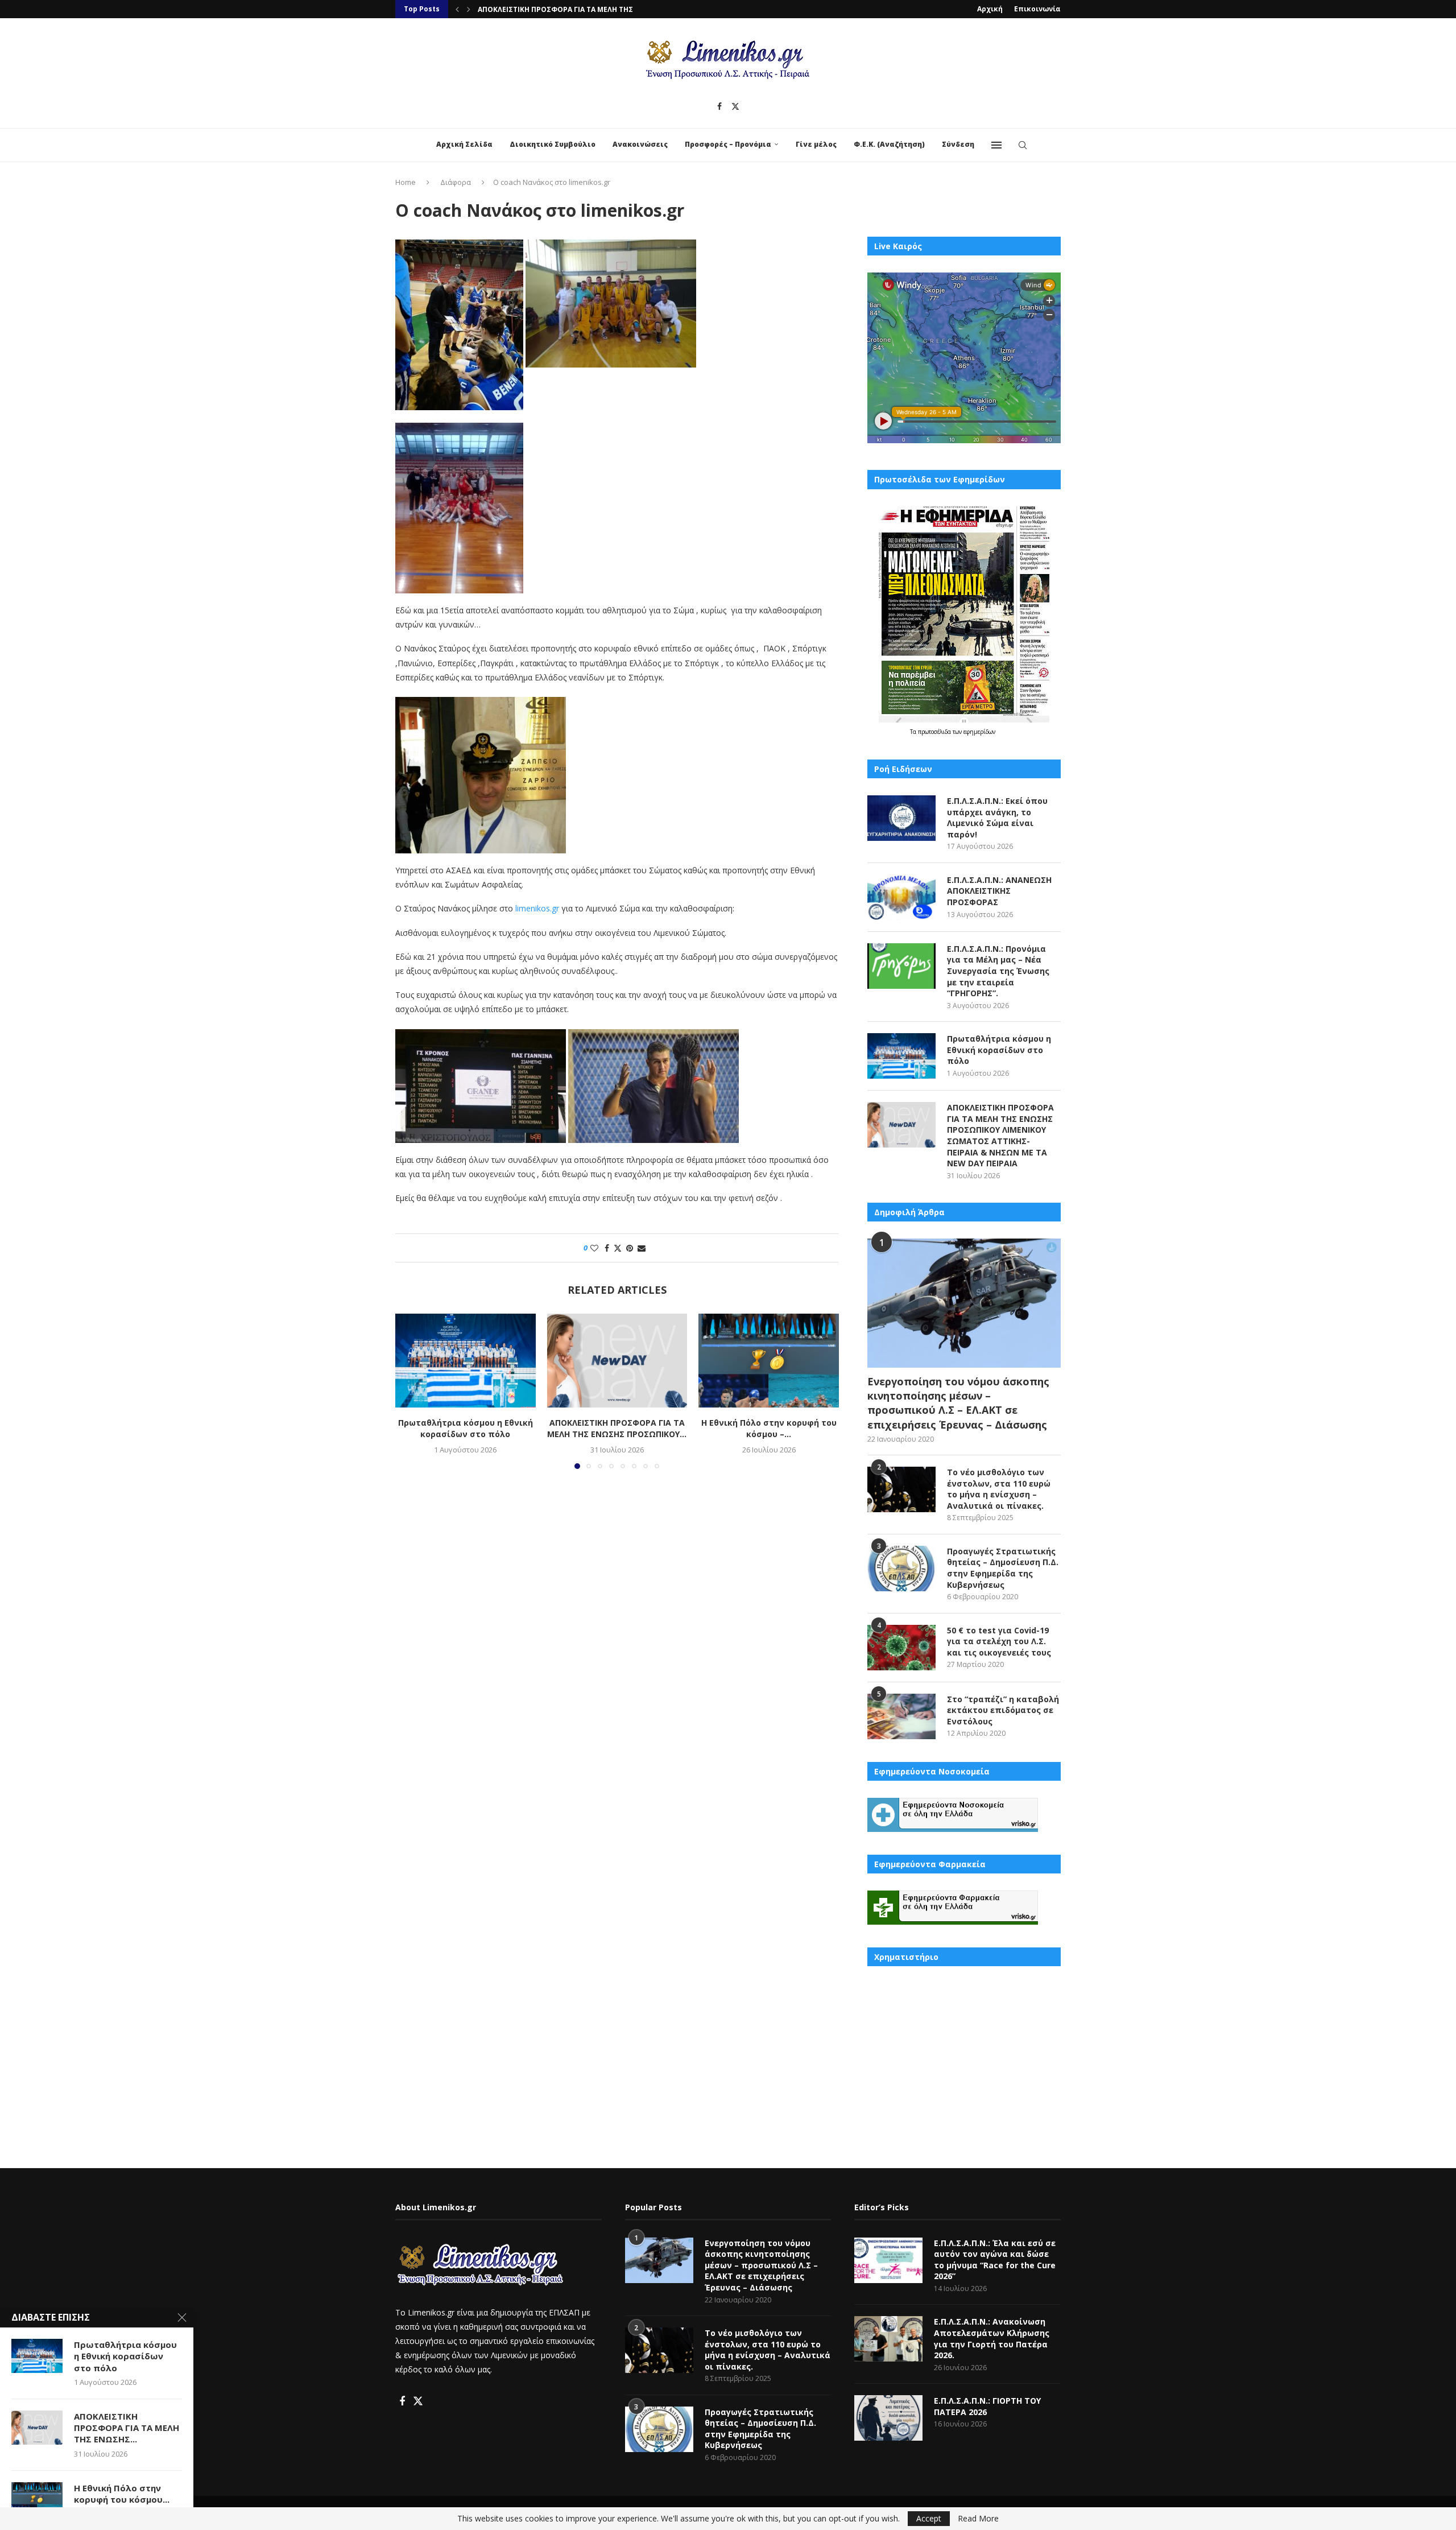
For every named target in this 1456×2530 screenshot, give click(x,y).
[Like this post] (594, 1248)
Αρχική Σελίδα (464, 144)
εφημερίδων (979, 732)
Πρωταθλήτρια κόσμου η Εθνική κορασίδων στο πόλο (466, 1428)
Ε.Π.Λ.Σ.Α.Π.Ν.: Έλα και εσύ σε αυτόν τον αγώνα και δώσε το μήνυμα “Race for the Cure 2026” (995, 2260)
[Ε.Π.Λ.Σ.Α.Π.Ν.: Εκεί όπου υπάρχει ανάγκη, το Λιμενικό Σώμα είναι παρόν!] (901, 818)
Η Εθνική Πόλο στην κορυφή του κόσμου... (122, 2494)
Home (406, 182)
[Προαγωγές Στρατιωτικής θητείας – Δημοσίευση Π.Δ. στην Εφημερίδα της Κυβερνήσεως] (901, 1569)
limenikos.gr (537, 908)
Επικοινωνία (1037, 9)
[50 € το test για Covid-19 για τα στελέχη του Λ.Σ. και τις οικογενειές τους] (901, 1648)
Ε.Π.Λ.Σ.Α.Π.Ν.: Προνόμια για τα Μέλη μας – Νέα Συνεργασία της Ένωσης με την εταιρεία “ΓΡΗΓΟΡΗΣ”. (998, 971)
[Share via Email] (642, 1248)
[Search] (1023, 145)
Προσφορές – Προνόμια (728, 144)
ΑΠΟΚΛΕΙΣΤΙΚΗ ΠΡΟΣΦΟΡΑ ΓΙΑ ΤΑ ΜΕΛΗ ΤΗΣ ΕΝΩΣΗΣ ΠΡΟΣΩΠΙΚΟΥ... (617, 1428)
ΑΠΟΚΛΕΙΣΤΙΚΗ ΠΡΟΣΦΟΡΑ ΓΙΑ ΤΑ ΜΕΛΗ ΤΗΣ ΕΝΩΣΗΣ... (127, 2428)
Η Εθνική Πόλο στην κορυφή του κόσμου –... (769, 1428)
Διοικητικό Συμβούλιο (553, 144)
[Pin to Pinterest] (630, 1248)
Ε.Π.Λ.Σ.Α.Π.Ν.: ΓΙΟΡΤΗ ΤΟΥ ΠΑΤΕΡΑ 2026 (987, 2406)
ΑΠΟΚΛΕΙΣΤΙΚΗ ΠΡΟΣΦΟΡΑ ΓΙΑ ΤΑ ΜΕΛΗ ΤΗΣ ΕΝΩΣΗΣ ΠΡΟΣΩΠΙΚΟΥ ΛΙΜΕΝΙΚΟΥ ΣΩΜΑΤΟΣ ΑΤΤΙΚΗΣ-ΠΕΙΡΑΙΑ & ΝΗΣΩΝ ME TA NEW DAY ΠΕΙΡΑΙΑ (1000, 1135)
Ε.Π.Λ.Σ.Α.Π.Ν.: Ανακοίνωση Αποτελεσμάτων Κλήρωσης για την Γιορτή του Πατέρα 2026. (992, 2338)
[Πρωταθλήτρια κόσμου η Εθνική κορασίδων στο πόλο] (466, 1360)
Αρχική (990, 9)
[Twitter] (735, 106)
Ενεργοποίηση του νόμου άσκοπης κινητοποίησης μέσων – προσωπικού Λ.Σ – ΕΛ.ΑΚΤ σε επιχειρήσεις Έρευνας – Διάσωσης (958, 1403)
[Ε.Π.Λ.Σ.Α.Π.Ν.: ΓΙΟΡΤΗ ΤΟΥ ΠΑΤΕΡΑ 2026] (888, 2418)
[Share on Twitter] (618, 1248)
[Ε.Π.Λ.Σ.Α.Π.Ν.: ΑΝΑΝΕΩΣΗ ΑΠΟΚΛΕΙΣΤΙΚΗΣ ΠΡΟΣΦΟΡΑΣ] (901, 897)
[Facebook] (719, 106)
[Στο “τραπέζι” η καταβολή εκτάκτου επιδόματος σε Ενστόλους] (901, 1716)
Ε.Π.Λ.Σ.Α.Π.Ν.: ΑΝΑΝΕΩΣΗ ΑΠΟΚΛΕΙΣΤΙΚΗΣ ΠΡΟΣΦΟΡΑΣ (999, 891)
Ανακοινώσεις (640, 144)
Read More (978, 2519)
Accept (929, 2518)
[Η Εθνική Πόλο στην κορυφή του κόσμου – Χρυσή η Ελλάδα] (769, 1360)
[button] (457, 9)
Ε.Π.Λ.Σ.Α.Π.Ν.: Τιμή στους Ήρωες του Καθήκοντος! (570, 9)
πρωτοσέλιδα (935, 732)
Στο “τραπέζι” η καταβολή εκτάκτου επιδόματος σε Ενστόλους (1003, 1710)
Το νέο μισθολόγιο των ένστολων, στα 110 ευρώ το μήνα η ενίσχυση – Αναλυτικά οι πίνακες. (999, 1489)
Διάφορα (456, 182)
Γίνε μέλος (816, 144)
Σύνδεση (958, 144)
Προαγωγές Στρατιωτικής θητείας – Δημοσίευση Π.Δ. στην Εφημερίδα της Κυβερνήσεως (1003, 1568)
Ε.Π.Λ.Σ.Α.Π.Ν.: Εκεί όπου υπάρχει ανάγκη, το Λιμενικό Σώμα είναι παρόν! (997, 818)
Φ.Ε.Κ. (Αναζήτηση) (889, 144)
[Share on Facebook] (607, 1248)
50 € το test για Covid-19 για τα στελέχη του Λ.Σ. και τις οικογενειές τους (999, 1641)
